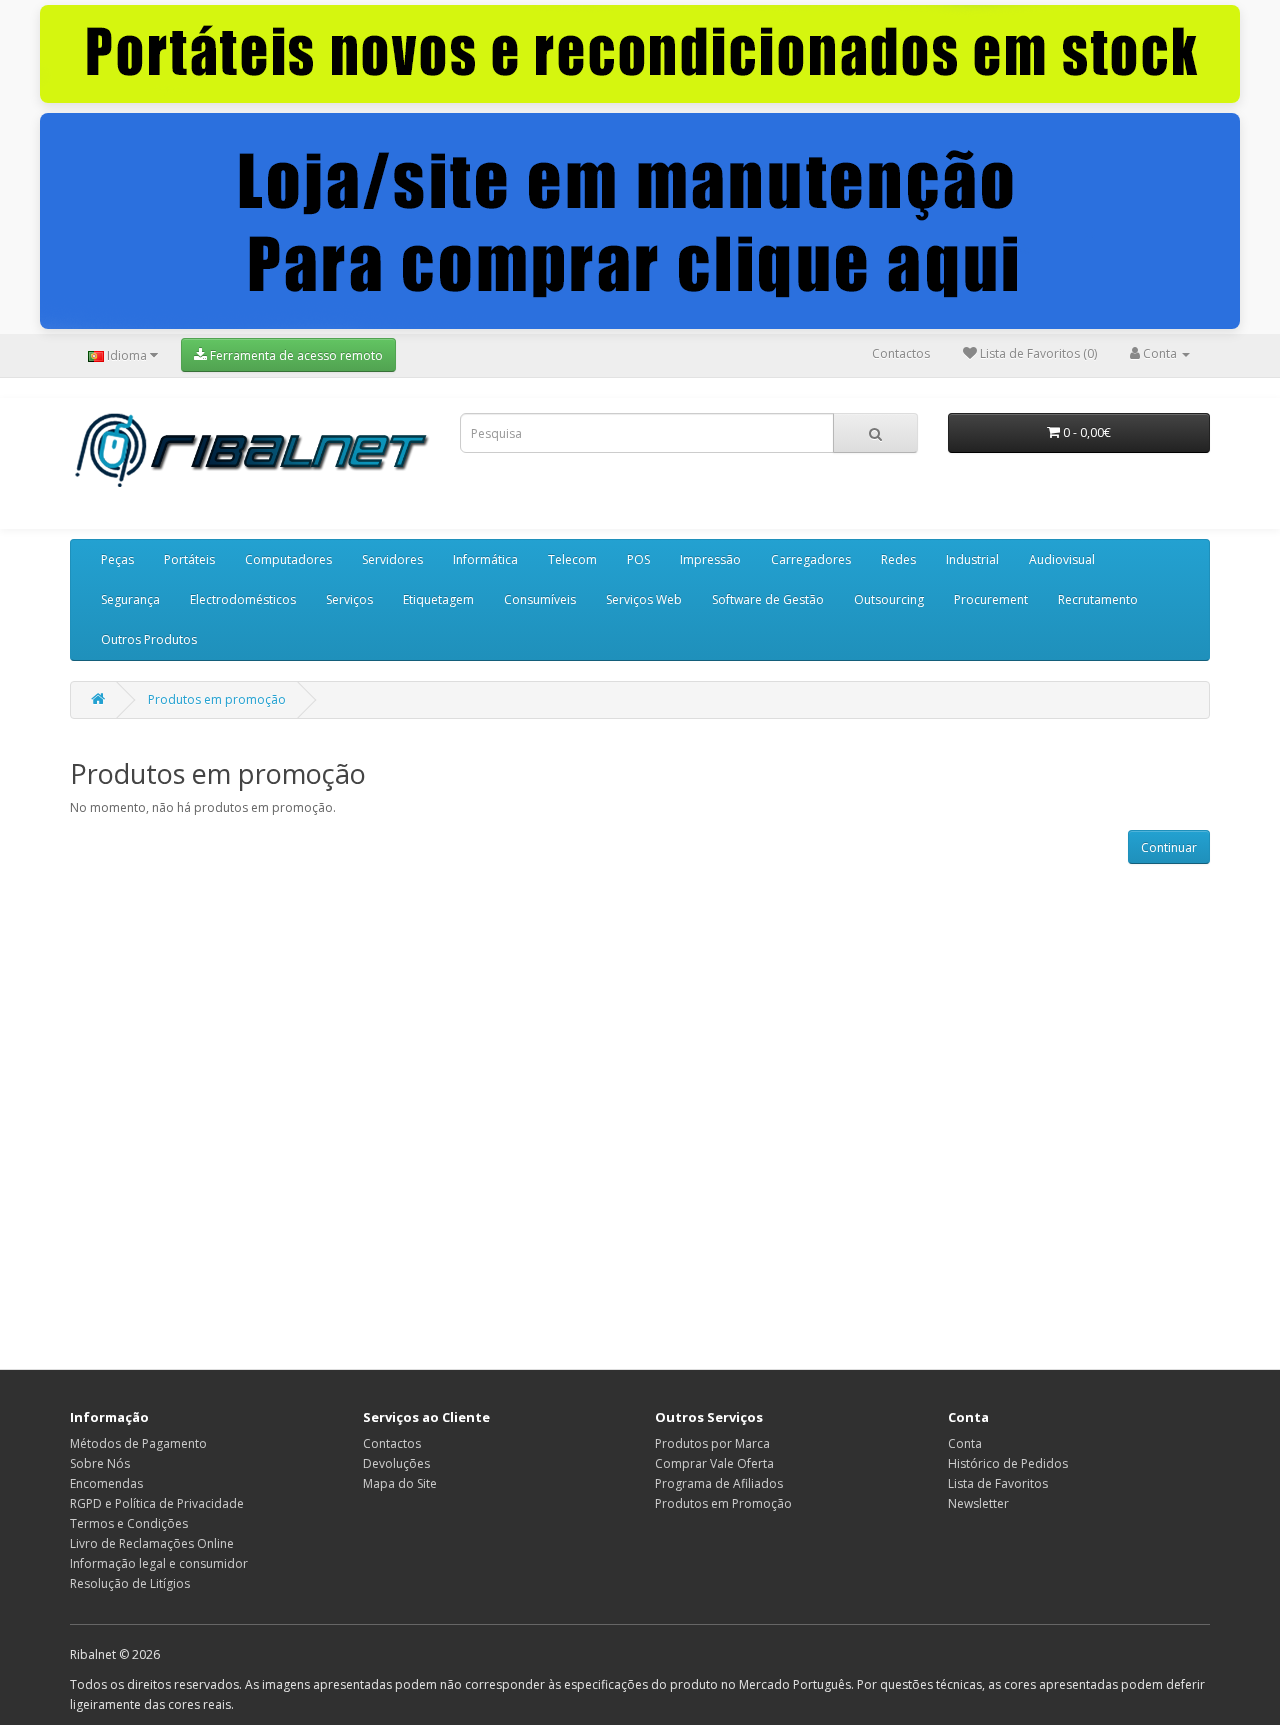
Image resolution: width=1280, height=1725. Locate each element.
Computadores (288, 559)
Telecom (572, 559)
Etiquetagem (438, 599)
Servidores (392, 559)
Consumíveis (540, 599)
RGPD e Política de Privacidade (157, 1503)
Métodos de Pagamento (138, 1443)
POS (638, 559)
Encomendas (106, 1483)
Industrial (972, 559)
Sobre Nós (100, 1463)
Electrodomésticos (243, 599)
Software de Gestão (768, 599)
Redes (898, 559)
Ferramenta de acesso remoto (295, 355)
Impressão (710, 559)
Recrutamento (1098, 599)
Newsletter (978, 1503)
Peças (117, 559)
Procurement (991, 599)
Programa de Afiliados (719, 1483)
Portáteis (189, 559)
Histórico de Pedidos (1008, 1463)
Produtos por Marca (712, 1443)
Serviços (349, 599)
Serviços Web (644, 599)
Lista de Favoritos (998, 1483)
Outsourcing (889, 599)
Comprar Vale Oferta (714, 1463)
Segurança (130, 599)
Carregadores (811, 559)
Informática (485, 559)
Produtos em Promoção (723, 1503)
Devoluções (396, 1463)
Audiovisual (1062, 559)
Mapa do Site (400, 1483)
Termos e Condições (129, 1523)
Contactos (901, 353)
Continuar (1169, 847)
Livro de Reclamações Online (152, 1543)
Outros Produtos (149, 639)
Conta (965, 1443)
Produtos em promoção (217, 699)
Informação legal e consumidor (159, 1563)
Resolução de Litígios (130, 1583)
